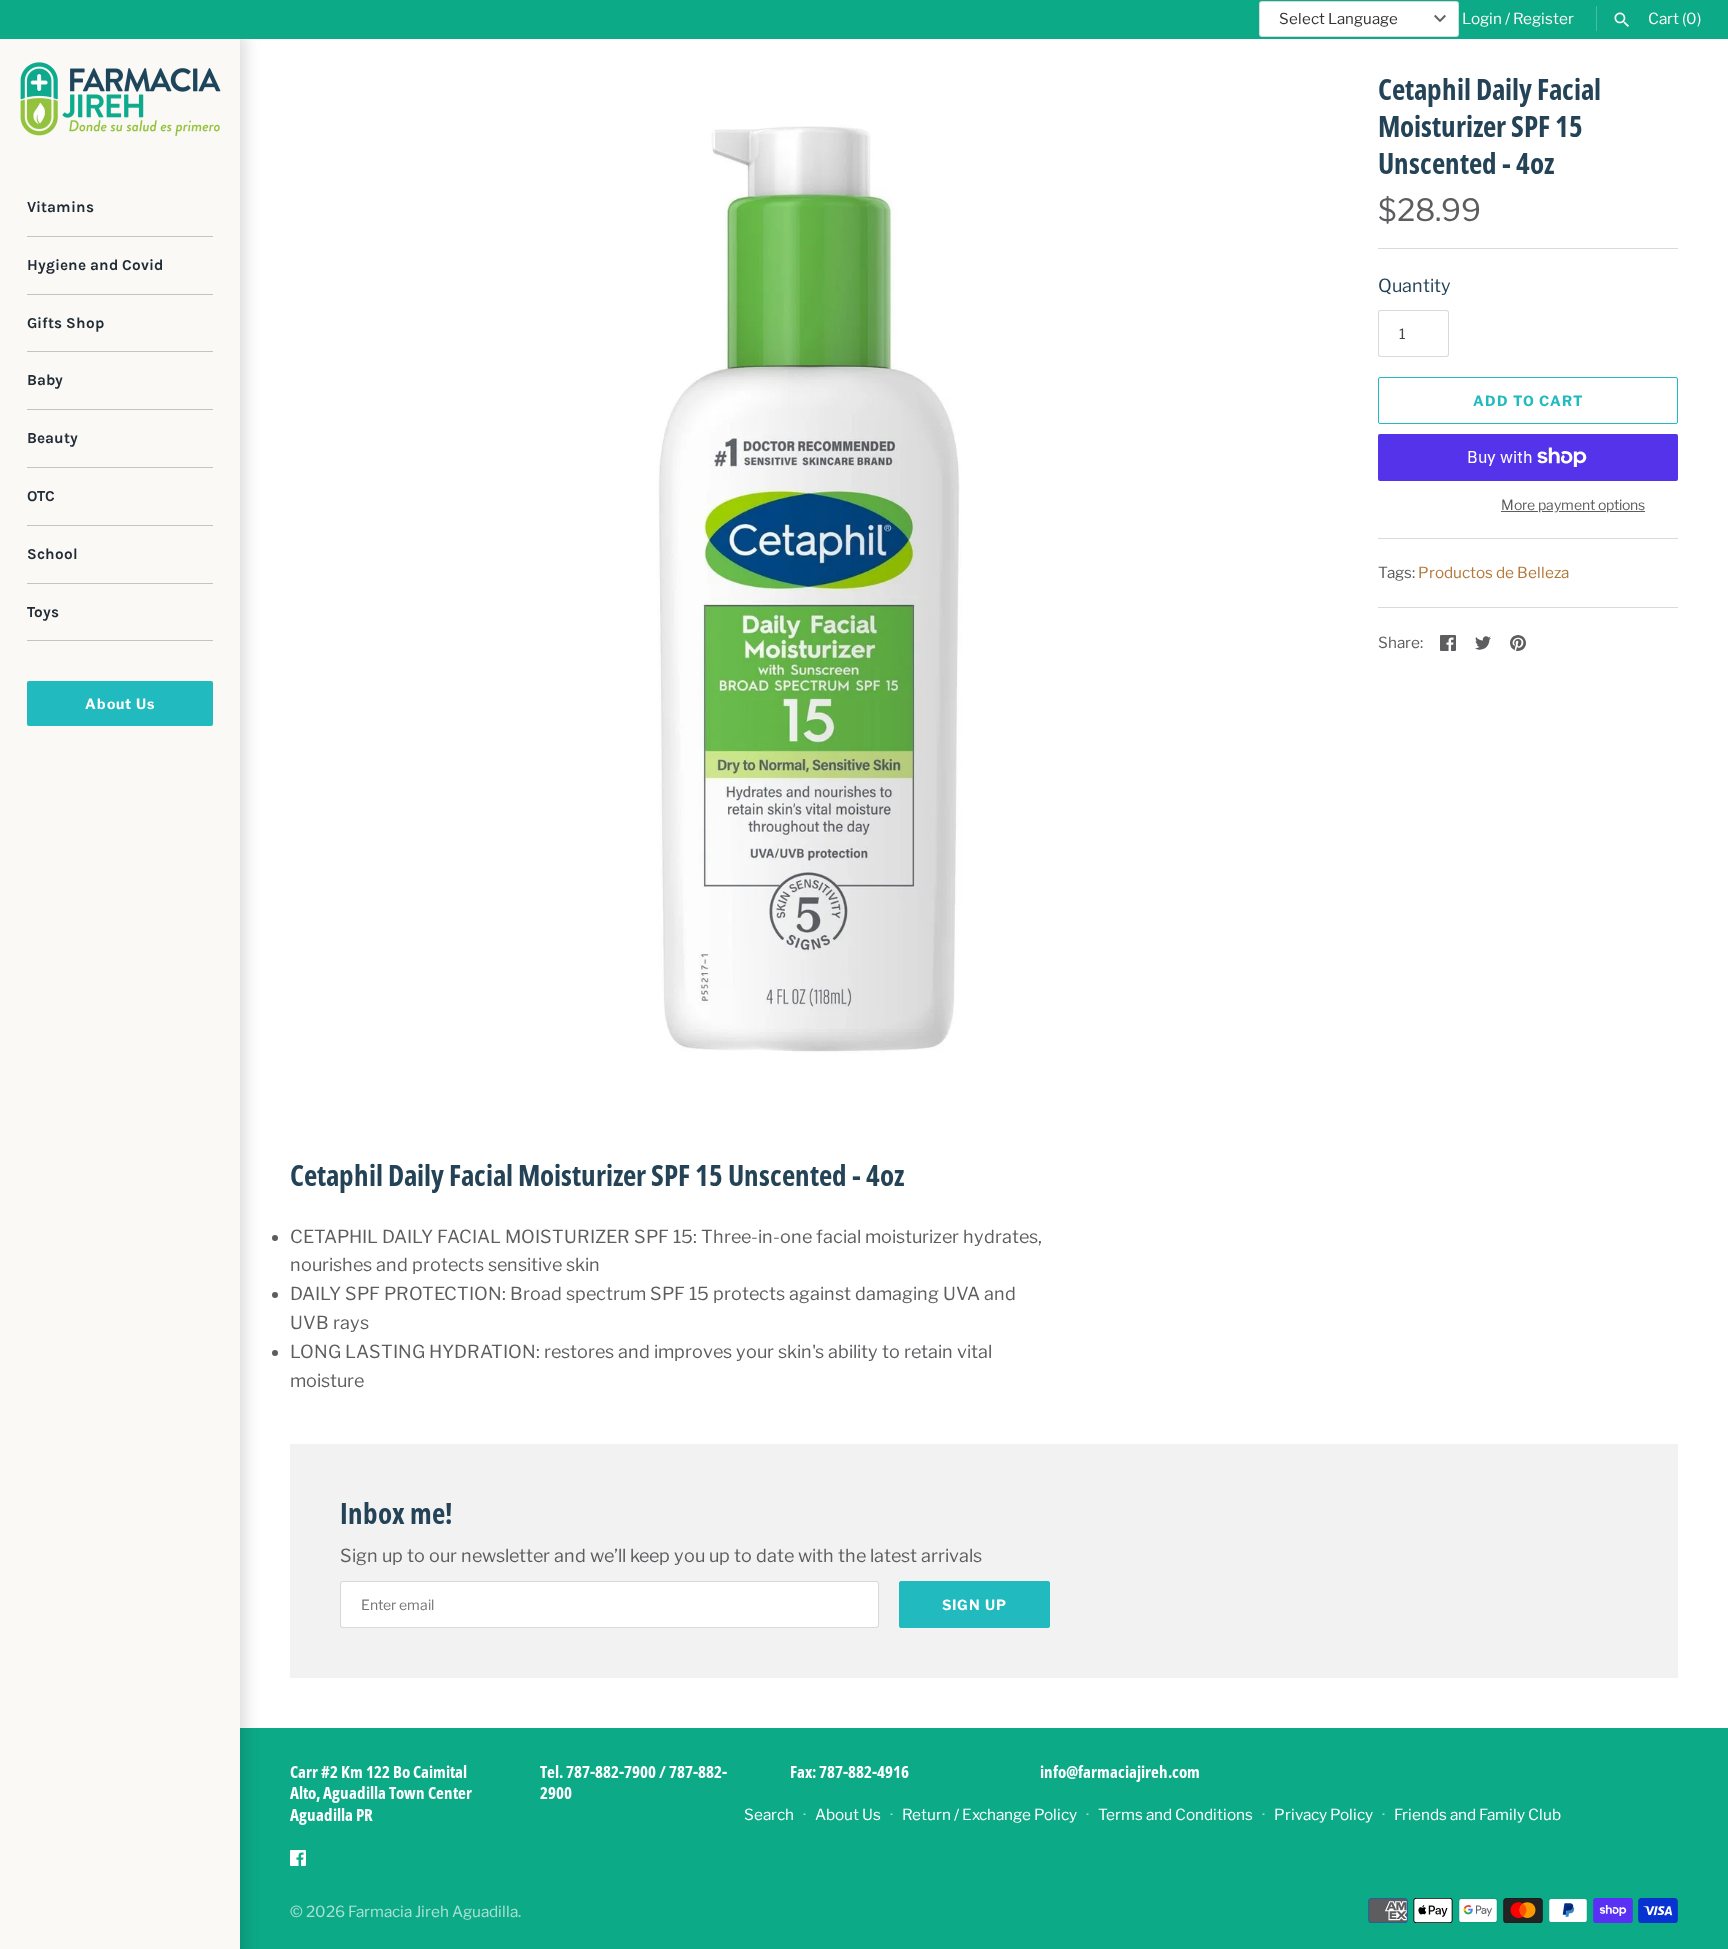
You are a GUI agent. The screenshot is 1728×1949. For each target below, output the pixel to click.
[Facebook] (298, 1863)
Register (1543, 18)
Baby (45, 380)
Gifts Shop (65, 323)
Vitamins (60, 207)
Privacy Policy (1323, 1814)
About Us (120, 703)
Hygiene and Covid (95, 265)
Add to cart (1528, 400)
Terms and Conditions (1175, 1814)
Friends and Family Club (1477, 1814)
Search (769, 1814)
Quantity (1414, 285)
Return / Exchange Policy (989, 1814)
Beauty (52, 438)
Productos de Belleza (1493, 572)
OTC (41, 496)
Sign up (974, 1604)
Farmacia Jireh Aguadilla (433, 1911)
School (52, 554)
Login (1482, 18)
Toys (43, 612)
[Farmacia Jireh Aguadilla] (120, 99)
